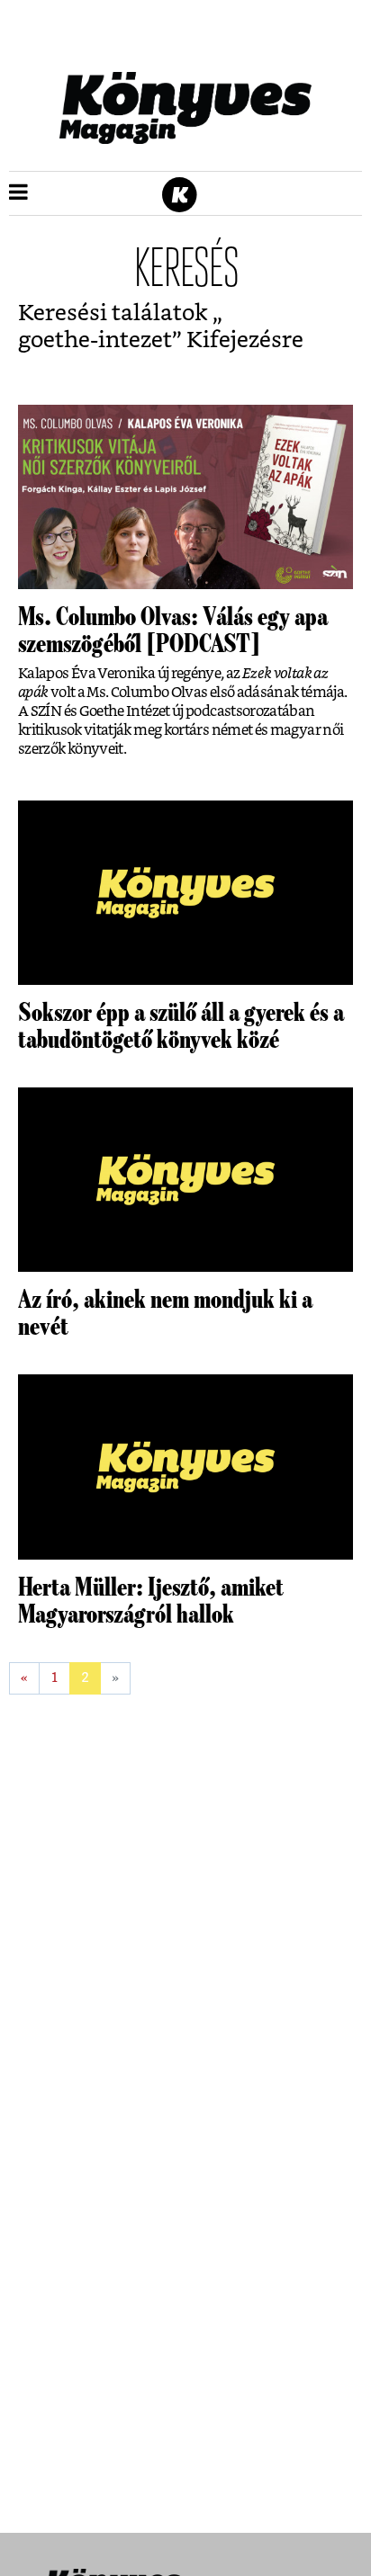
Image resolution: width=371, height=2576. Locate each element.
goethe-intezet (95, 340)
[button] (18, 193)
